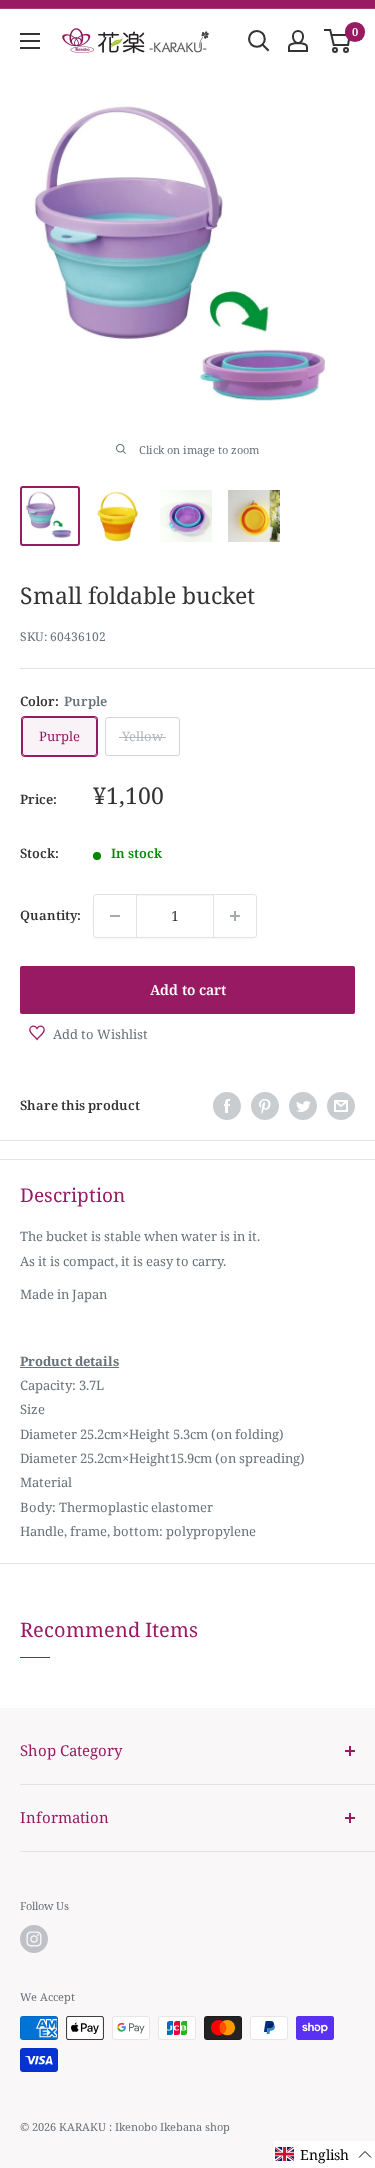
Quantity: (50, 915)
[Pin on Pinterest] (265, 1106)
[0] (338, 41)
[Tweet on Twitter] (303, 1106)
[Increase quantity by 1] (235, 916)
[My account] (298, 41)
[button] (324, 2154)
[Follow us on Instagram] (34, 1939)
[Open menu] (30, 41)
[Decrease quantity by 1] (115, 916)
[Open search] (259, 41)
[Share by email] (341, 1106)
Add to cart (188, 989)
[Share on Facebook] (227, 1106)
